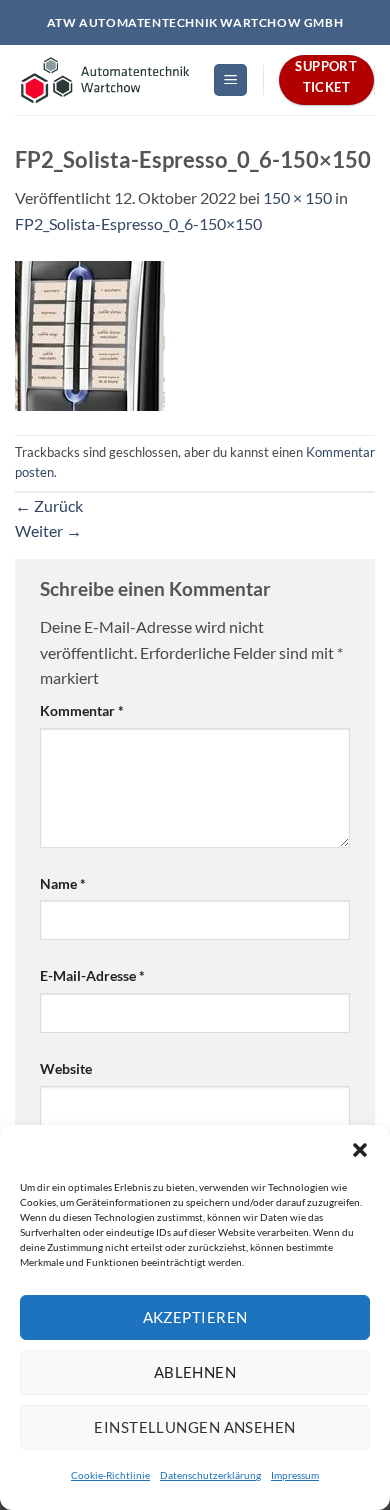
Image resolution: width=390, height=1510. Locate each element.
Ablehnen (195, 1372)
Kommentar (82, 710)
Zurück (49, 505)
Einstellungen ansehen (194, 1427)
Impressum (295, 1475)
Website (66, 1068)
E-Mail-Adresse (92, 975)
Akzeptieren (195, 1317)
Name (63, 883)
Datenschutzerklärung (210, 1475)
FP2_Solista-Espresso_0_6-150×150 (138, 223)
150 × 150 (297, 197)
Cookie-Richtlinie (110, 1475)
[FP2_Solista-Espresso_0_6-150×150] (90, 333)
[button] (360, 1150)
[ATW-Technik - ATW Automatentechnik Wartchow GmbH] (106, 80)
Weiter (48, 530)
